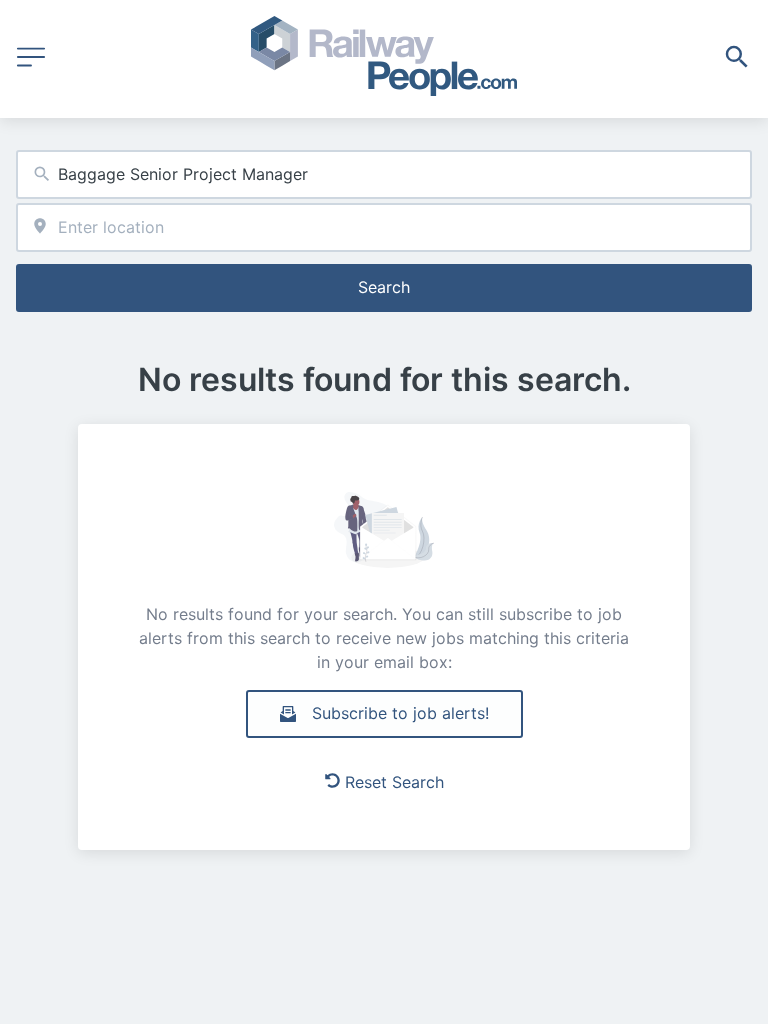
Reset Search (394, 782)
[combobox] (384, 174)
